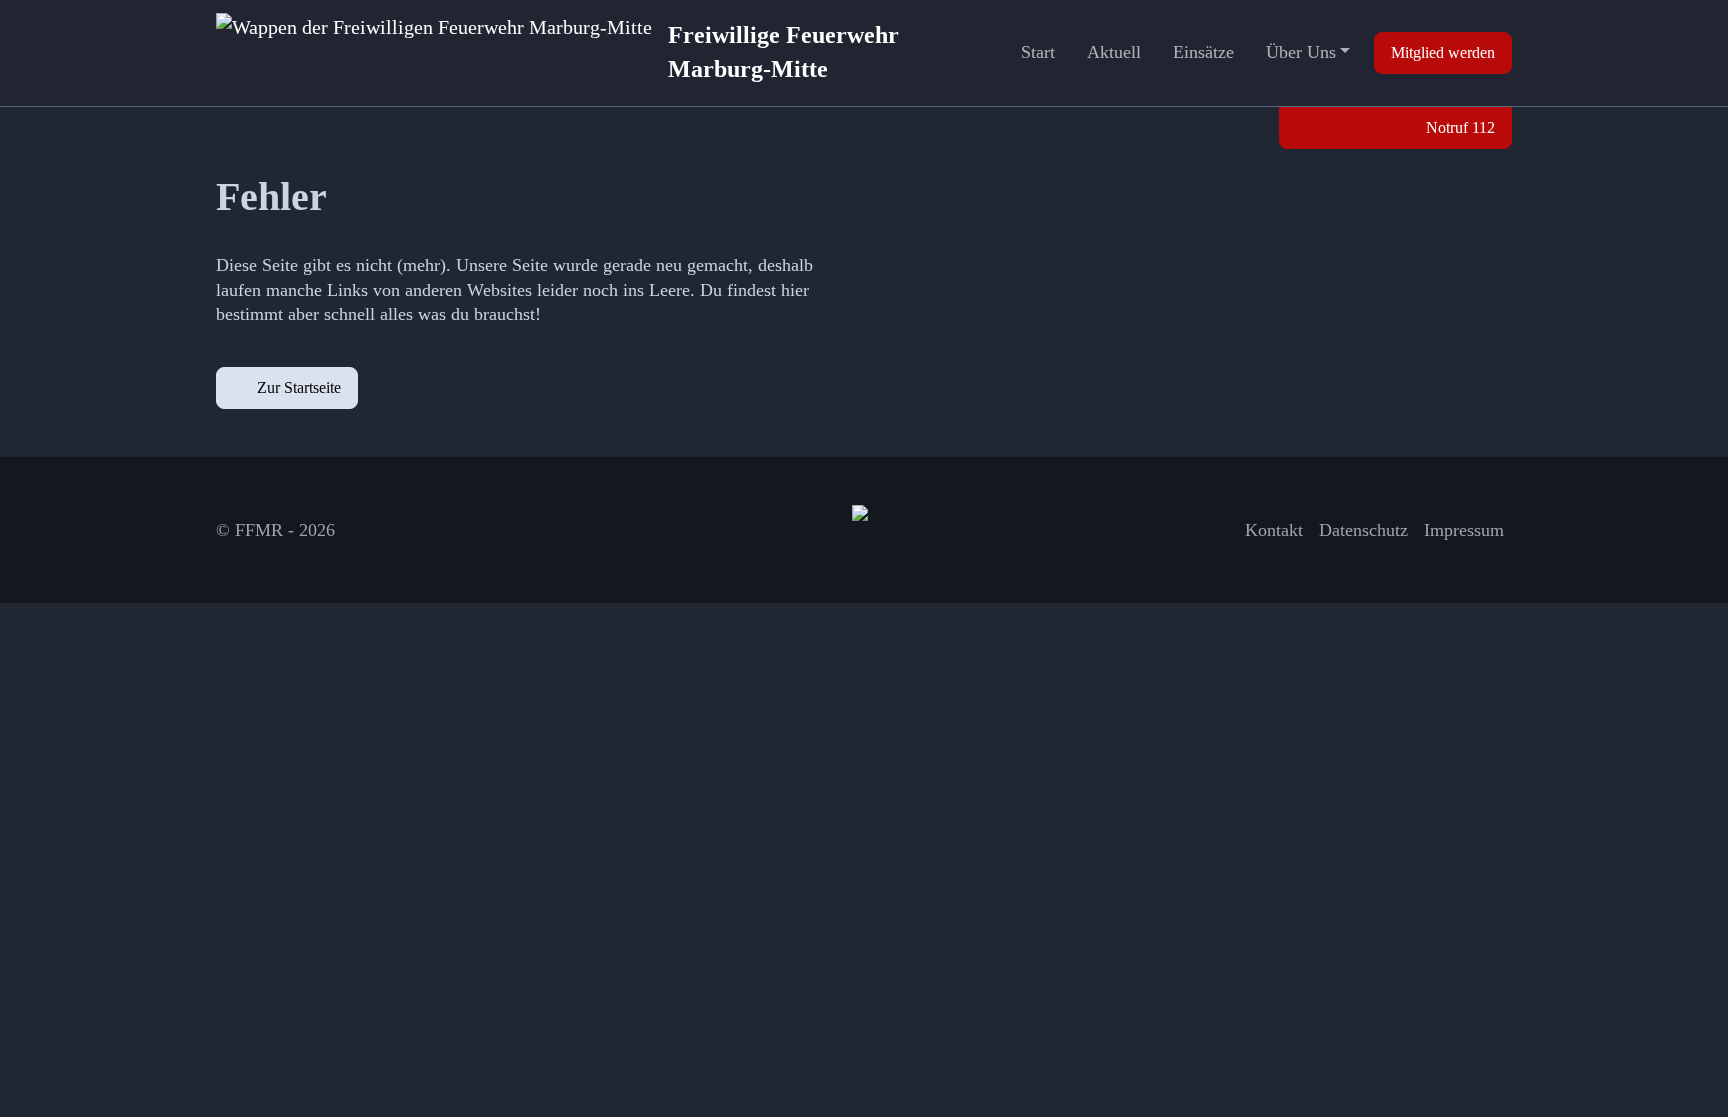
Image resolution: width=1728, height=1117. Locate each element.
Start (1038, 52)
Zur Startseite (299, 387)
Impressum (1464, 530)
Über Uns (1301, 52)
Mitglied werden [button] (1443, 52)
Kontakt (1274, 530)
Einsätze (1203, 52)
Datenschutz (1363, 530)
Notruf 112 (1458, 127)
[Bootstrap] (864, 530)
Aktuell (1114, 52)
